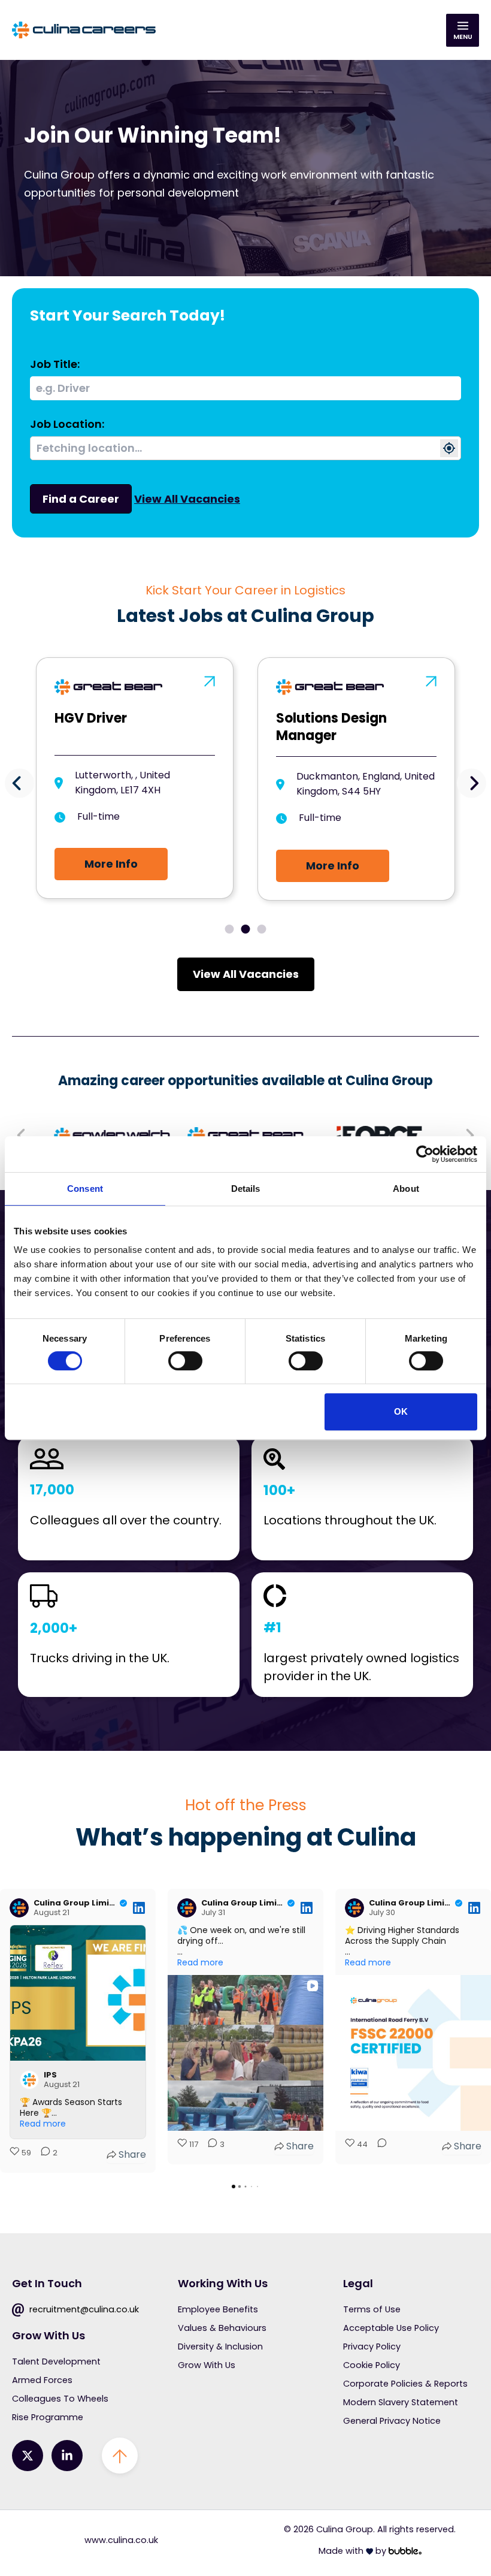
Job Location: (67, 424)
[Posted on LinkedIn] (139, 1908)
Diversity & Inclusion (220, 2347)
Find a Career (81, 499)
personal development (178, 193)
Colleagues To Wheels (60, 2399)
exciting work (252, 175)
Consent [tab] (85, 1189)
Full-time (98, 818)
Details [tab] (246, 1189)
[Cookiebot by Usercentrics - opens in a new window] (425, 1154)
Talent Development (56, 2361)
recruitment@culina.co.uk (83, 2309)
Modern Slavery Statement (401, 2402)
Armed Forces (42, 2380)
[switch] (185, 1361)
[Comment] (378, 2146)
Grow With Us (207, 2365)
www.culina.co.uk (121, 2540)
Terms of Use (372, 2309)
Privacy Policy (372, 2347)
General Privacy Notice (392, 2421)
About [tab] (406, 1189)
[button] (19, 783)
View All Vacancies (187, 499)
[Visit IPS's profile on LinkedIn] (29, 2080)
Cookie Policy (372, 2365)
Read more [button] (43, 2124)
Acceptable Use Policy (391, 2328)
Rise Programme (48, 2417)
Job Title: (55, 364)
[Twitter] (28, 2456)
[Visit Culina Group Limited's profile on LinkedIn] (19, 1908)
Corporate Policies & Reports (405, 2384)
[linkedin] (67, 2456)
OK (401, 1411)
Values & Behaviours (222, 2328)
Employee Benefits (218, 2309)
